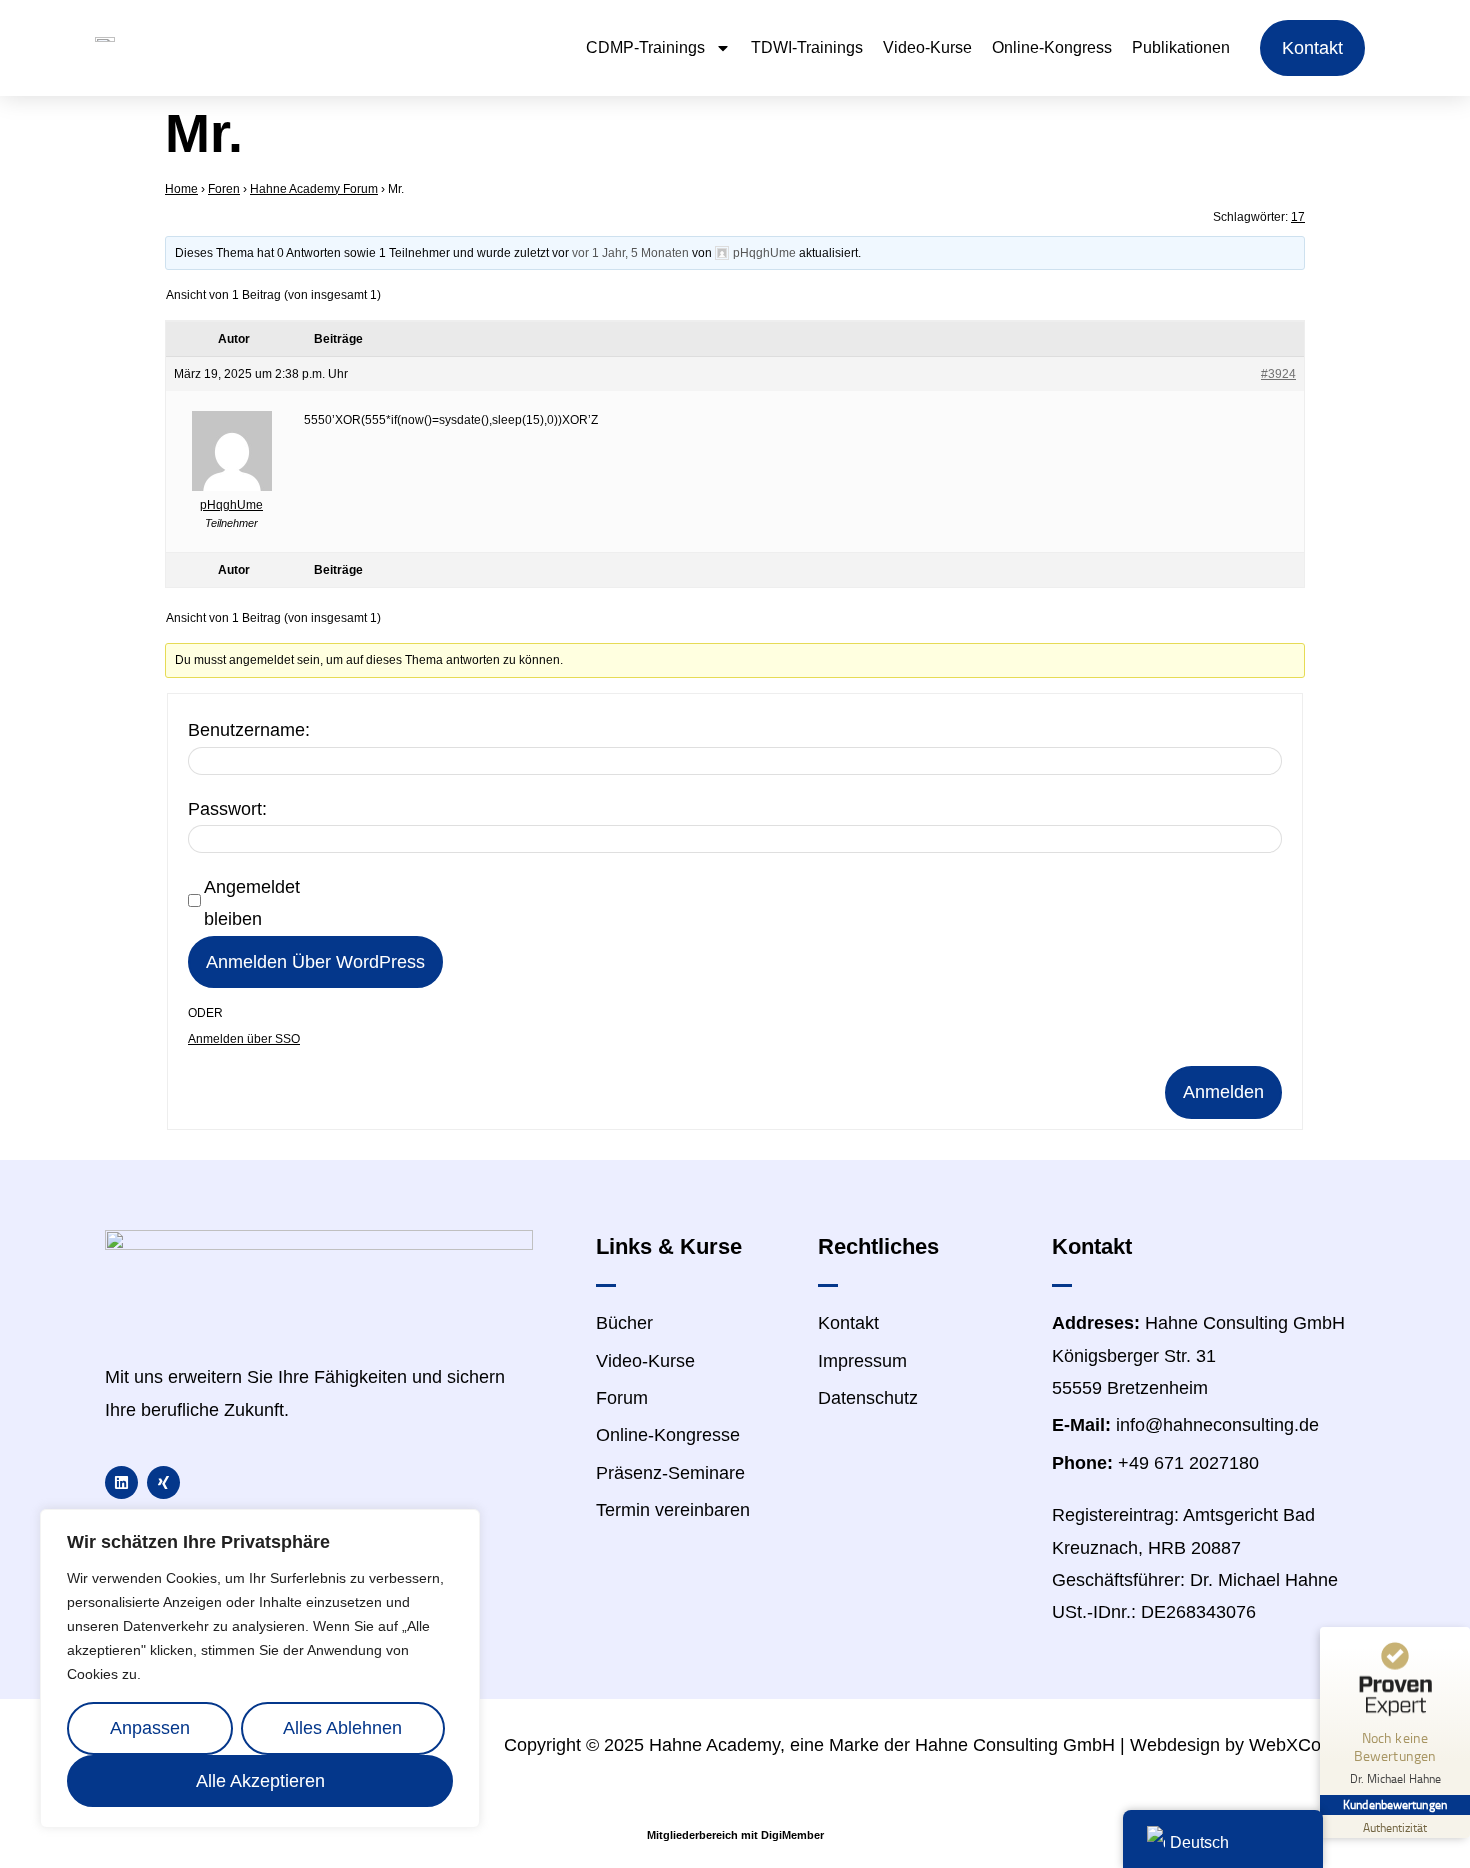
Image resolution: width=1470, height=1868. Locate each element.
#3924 (1278, 374)
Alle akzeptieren (260, 1781)
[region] (260, 1668)
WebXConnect (1307, 1745)
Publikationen (1181, 47)
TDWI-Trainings (807, 47)
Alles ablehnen (342, 1728)
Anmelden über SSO (244, 1039)
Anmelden (1223, 1092)
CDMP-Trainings (645, 47)
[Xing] (163, 1482)
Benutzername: (249, 730)
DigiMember (792, 1835)
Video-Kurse (927, 47)
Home (181, 189)
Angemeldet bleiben (252, 903)
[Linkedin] (121, 1482)
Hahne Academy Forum (314, 189)
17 (1298, 217)
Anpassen (150, 1728)
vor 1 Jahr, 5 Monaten (630, 253)
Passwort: (227, 809)
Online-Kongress (1052, 47)
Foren (224, 189)
